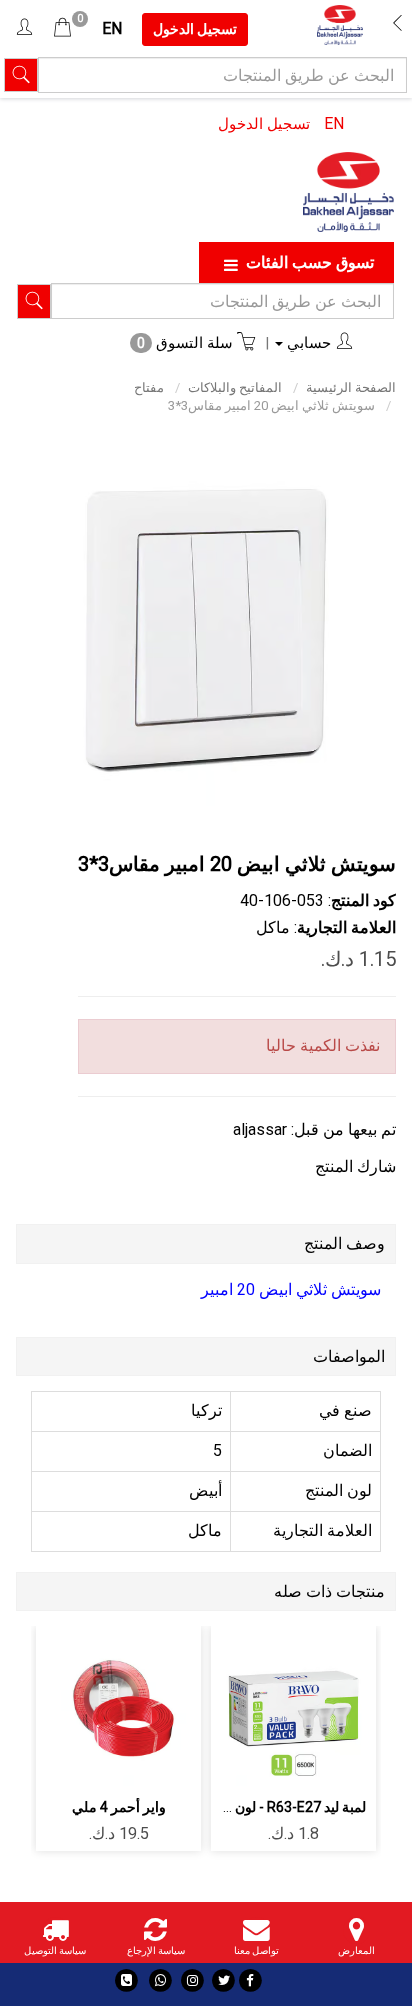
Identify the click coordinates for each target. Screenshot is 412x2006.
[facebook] (250, 1980)
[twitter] (223, 1980)
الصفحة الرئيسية (351, 387)
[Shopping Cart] (62, 28)
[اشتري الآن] (293, 1759)
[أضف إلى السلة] (340, 1704)
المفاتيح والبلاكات (235, 387)
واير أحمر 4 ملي (119, 1807)
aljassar (260, 1129)
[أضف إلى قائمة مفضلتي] (293, 1704)
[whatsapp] (160, 1980)
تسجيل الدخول (264, 124)
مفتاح (149, 387)
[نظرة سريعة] (246, 1704)
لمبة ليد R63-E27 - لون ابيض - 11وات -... (250, 1807)
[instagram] (192, 1980)
